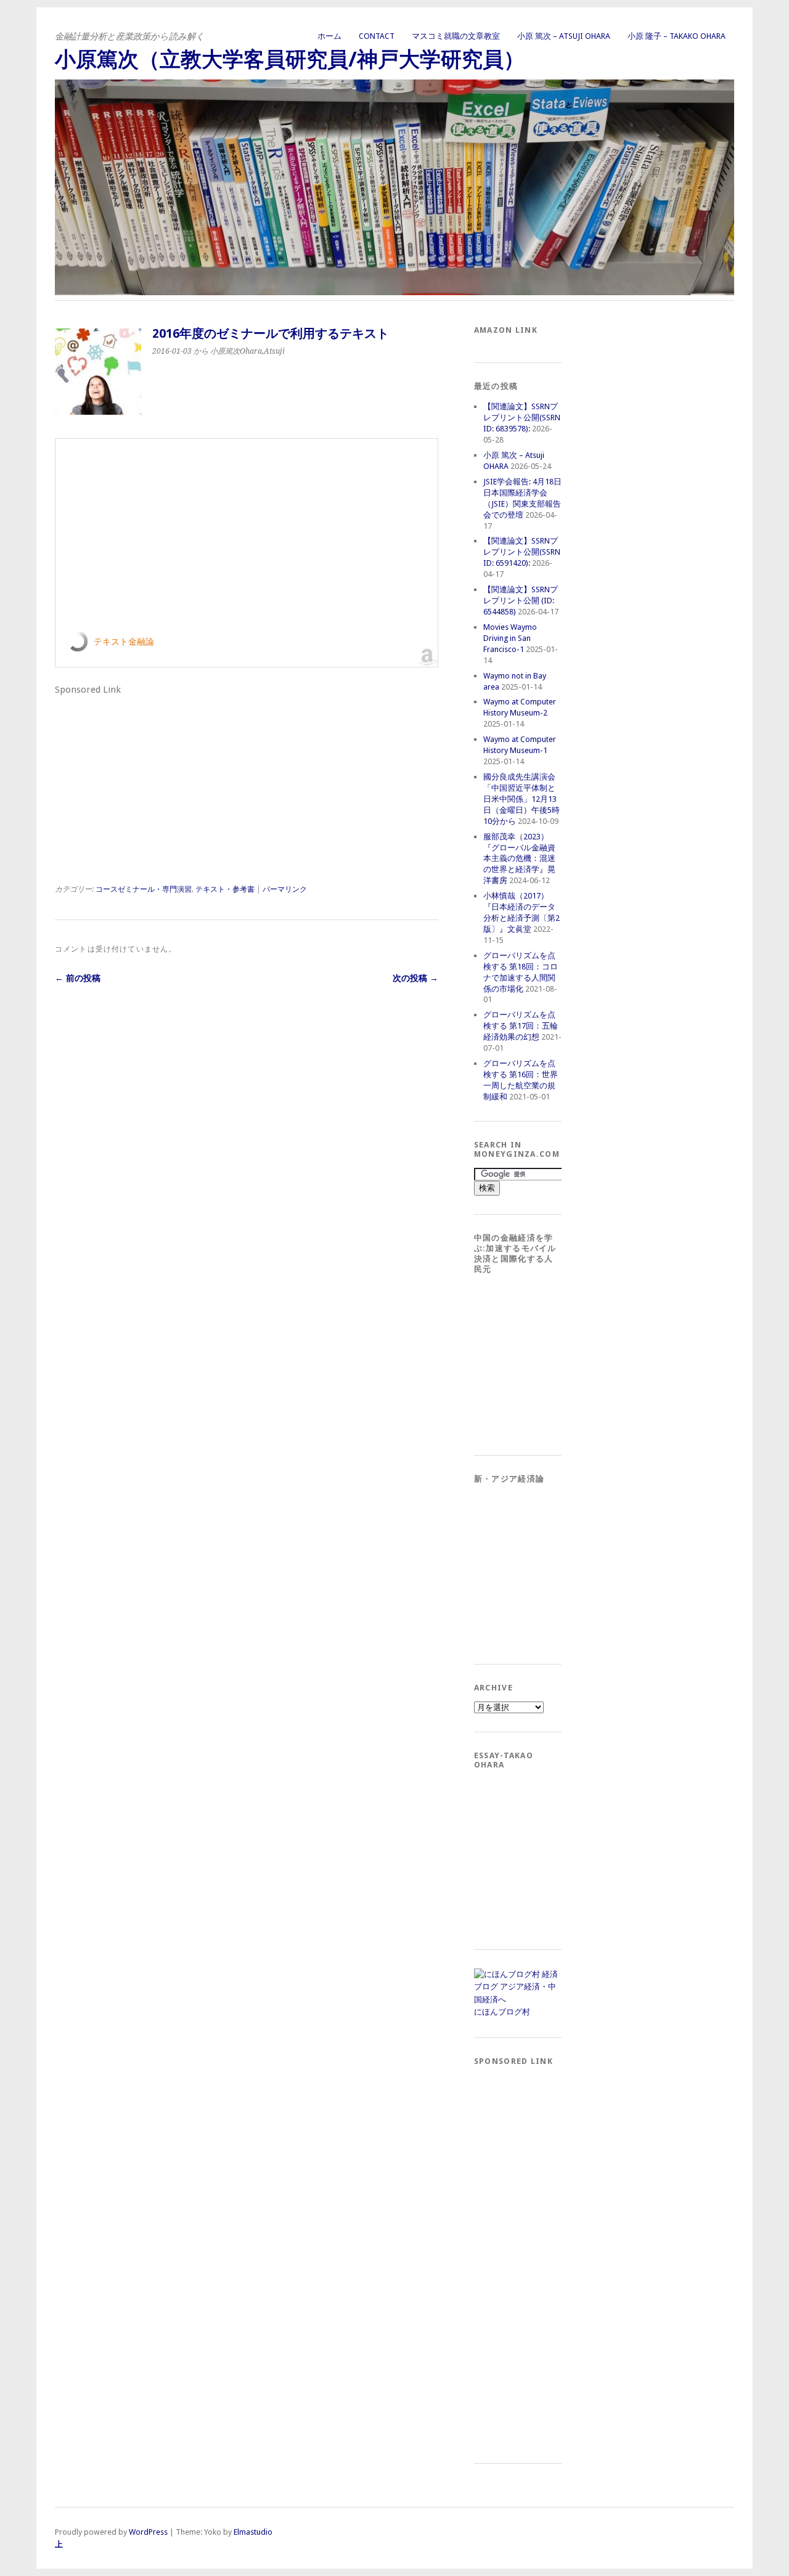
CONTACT (377, 36)
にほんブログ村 (502, 2012)
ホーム (329, 36)
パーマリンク (285, 889)
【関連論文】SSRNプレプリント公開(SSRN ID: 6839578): (522, 418)
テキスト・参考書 (225, 889)
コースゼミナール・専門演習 (144, 889)
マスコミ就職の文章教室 (456, 36)
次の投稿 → (415, 978)
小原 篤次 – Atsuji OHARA (564, 36)
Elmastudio (253, 2532)
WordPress (148, 2532)
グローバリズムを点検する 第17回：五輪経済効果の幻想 (521, 1026)
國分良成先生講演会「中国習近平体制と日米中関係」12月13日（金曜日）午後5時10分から (521, 799)
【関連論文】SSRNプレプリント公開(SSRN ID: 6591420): (522, 552)
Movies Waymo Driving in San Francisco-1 (510, 638)
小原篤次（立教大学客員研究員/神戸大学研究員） (290, 59)
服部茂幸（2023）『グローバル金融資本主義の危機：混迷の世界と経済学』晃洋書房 (519, 859)
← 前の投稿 (78, 978)
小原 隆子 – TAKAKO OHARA (677, 36)
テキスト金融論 (124, 642)
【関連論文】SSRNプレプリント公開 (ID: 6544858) (521, 601)
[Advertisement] (147, 776)
